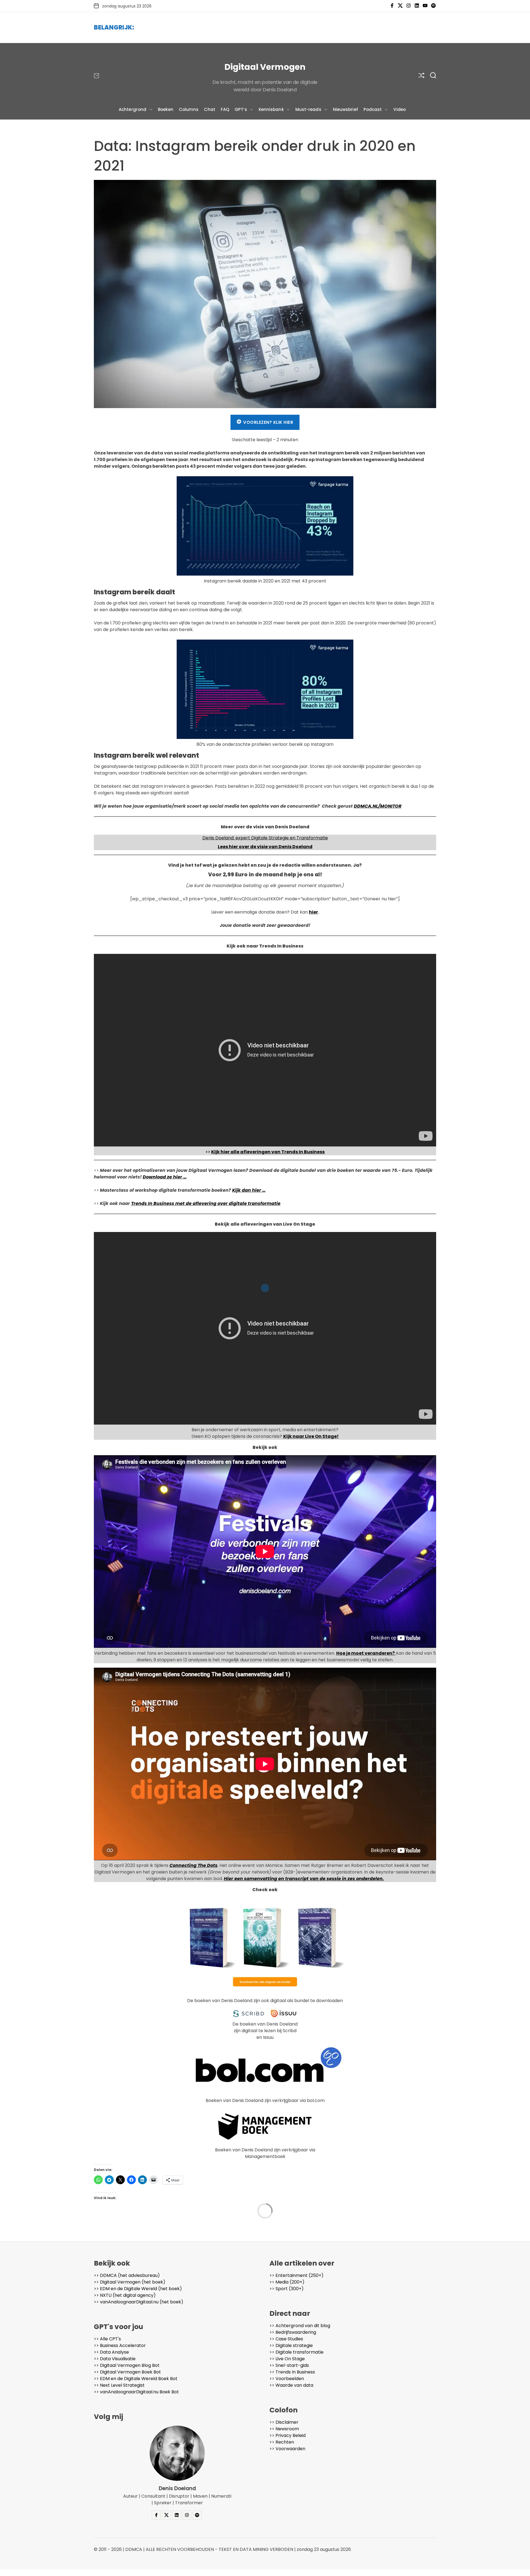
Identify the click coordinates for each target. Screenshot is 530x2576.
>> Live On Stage (287, 2359)
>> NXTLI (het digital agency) (125, 2295)
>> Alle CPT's (107, 2339)
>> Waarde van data (291, 2385)
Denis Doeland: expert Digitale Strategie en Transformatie (265, 838)
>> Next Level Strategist (119, 2385)
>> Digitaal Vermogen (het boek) (130, 2282)
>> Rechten (282, 2442)
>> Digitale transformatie (296, 2352)
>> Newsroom (284, 2429)
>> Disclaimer (284, 2422)
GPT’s (241, 109)
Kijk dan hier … (249, 1190)
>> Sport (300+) (287, 2289)
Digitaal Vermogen (265, 67)
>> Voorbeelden (287, 2379)
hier (313, 912)
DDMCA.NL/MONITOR (378, 806)
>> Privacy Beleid (287, 2435)
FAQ (225, 109)
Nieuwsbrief (345, 109)
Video (400, 109)
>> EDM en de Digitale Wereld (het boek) (138, 2289)
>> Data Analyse (111, 2352)
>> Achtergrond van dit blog (300, 2326)
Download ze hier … (165, 1177)
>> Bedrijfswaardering (293, 2332)
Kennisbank (271, 109)
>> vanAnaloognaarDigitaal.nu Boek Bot (136, 2392)
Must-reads (308, 109)
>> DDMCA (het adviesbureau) (127, 2275)
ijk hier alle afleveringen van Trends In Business (269, 1152)
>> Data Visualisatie (115, 2359)
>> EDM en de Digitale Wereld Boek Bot (136, 2379)
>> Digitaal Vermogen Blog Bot (127, 2365)
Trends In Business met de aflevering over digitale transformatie (206, 1203)
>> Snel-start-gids (289, 2365)
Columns (189, 109)
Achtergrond (132, 109)
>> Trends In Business (292, 2372)
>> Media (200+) (287, 2282)
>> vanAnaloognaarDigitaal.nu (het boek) (139, 2302)
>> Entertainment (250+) (296, 2275)
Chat (210, 109)
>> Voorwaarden (287, 2449)
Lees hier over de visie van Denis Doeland (265, 847)
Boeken (166, 109)
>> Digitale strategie (291, 2345)
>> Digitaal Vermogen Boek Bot (127, 2372)
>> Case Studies (286, 2339)
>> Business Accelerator (120, 2345)
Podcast (373, 109)
